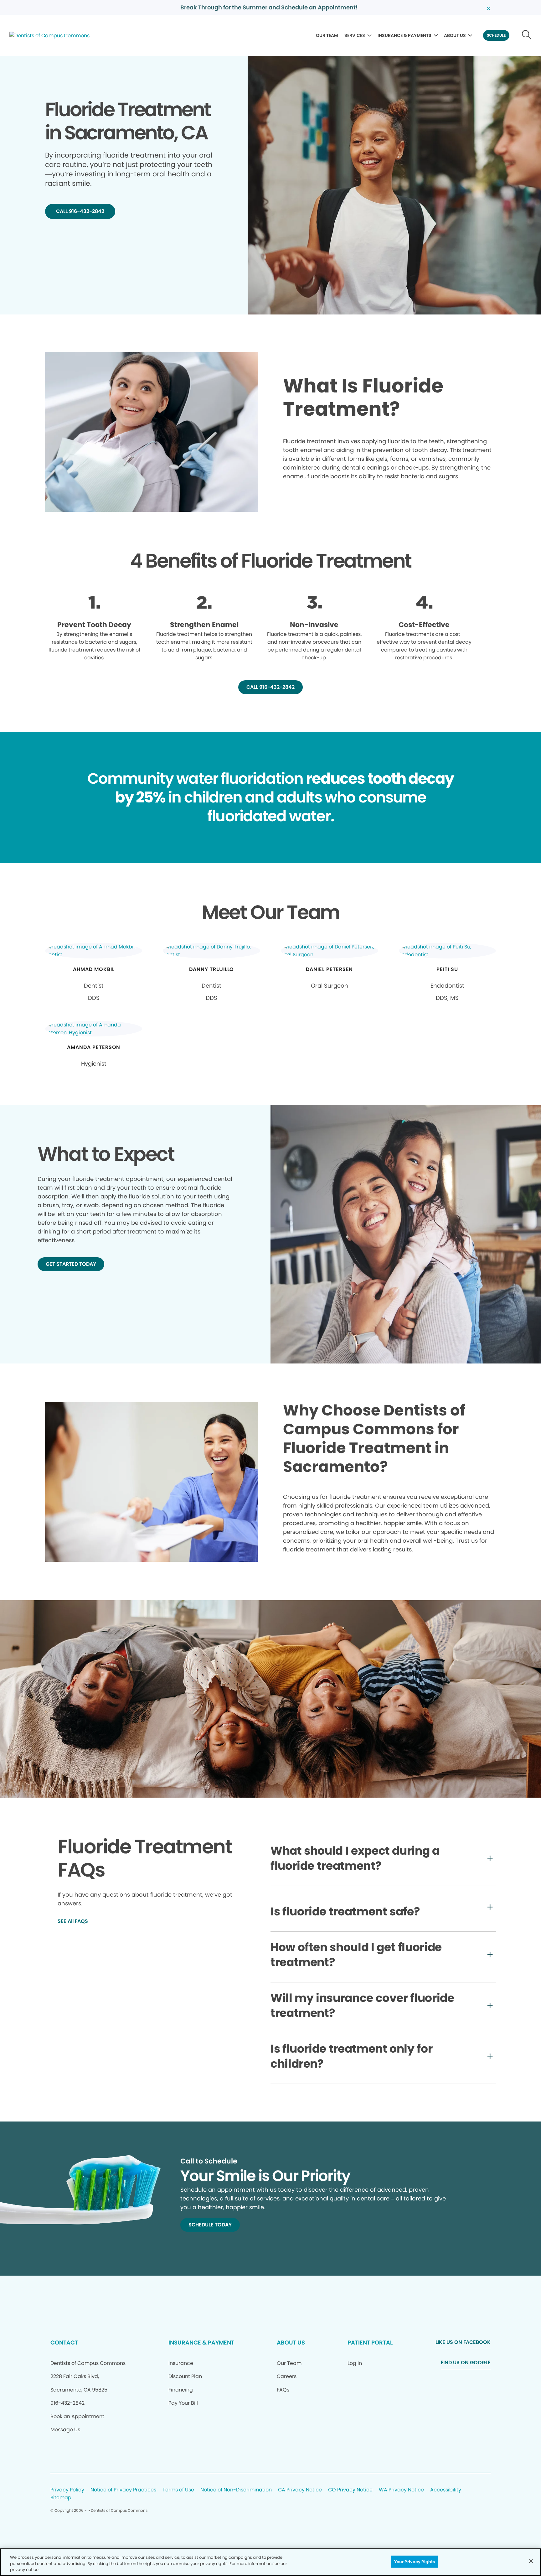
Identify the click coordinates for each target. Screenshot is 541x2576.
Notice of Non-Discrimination (236, 2490)
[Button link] (527, 35)
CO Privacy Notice (350, 2490)
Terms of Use (178, 2490)
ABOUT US (455, 35)
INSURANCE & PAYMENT (201, 2342)
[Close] (531, 2561)
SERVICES (355, 35)
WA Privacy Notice (401, 2490)
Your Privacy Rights (415, 2561)
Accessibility (446, 2490)
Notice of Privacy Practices (123, 2490)
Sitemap (61, 2498)
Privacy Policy (67, 2490)
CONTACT (64, 2342)
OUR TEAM (327, 35)
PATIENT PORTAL (370, 2342)
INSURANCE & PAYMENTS (404, 35)
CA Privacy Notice (300, 2490)
